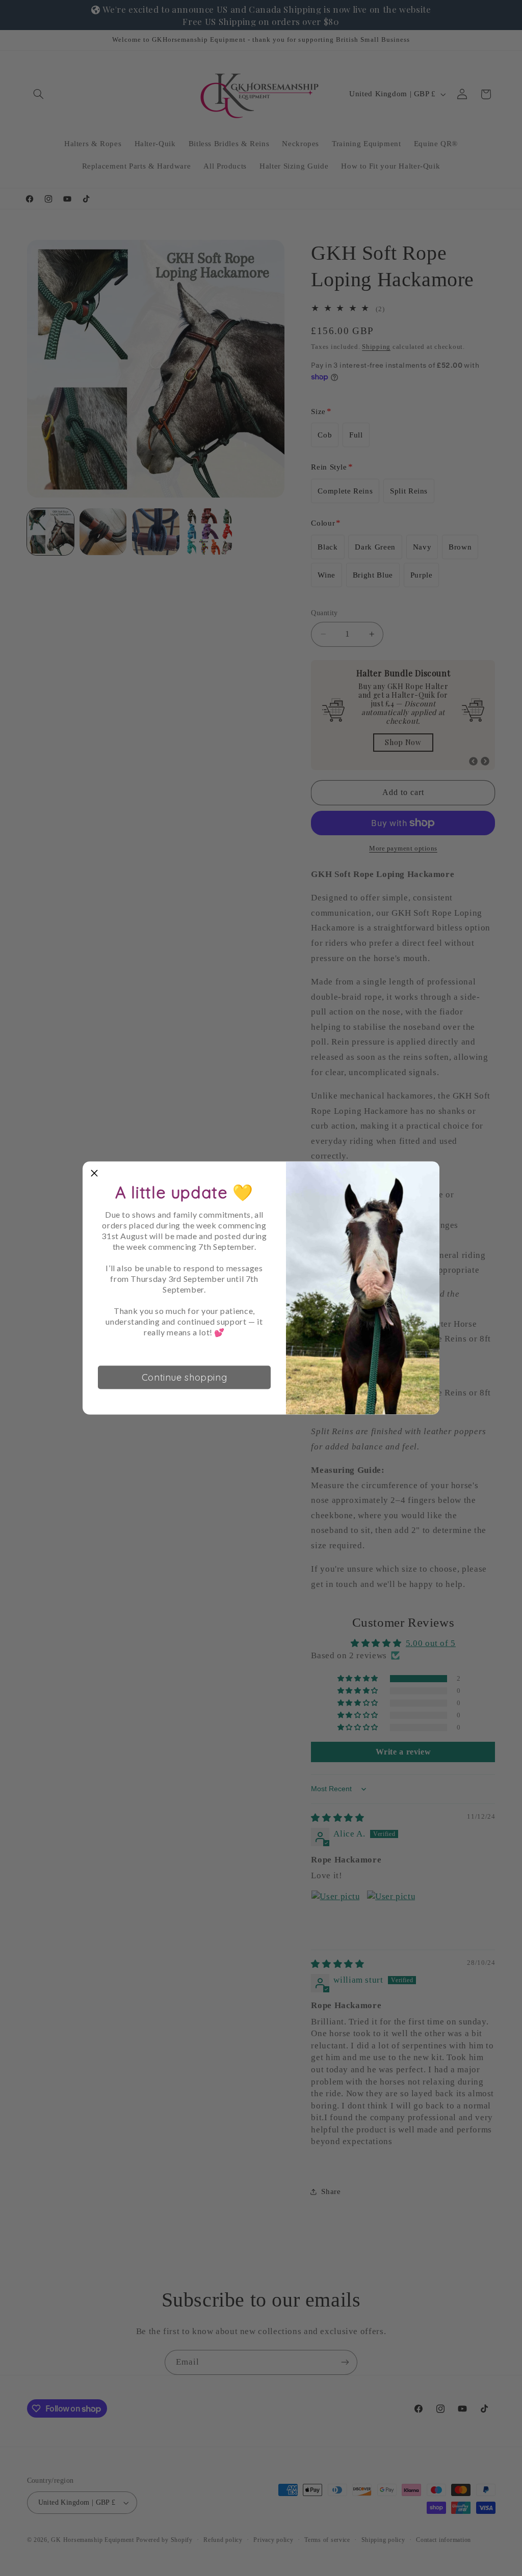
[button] (94, 1173)
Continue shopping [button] (185, 1377)
